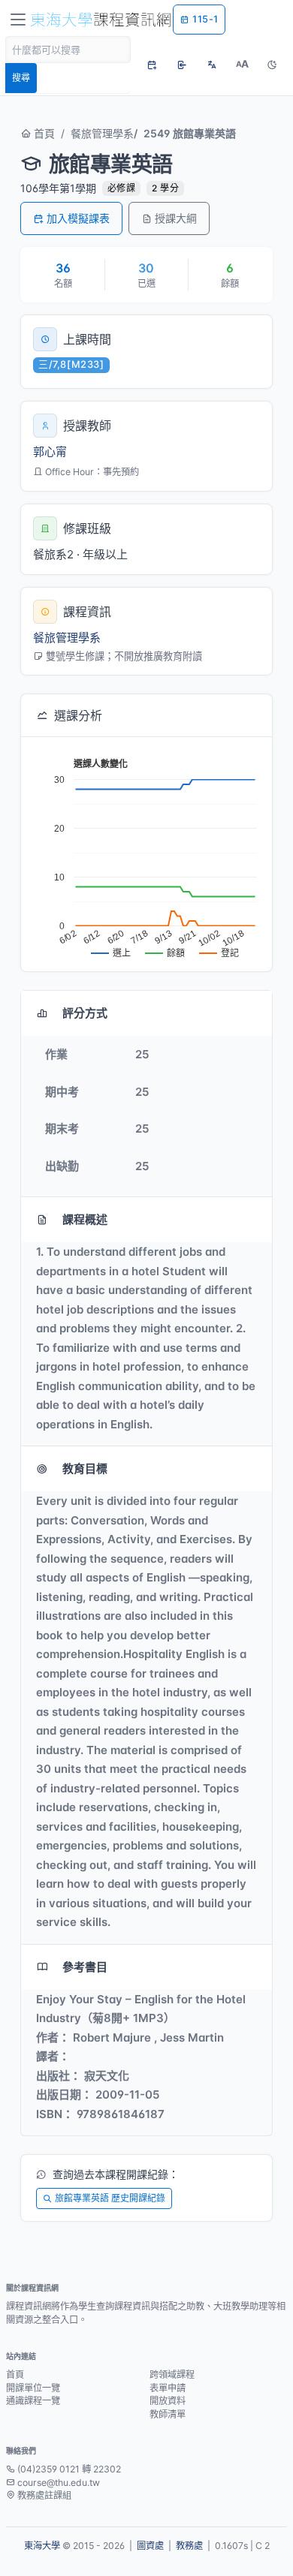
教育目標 (85, 1469)
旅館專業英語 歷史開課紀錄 (110, 2198)
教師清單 (168, 2414)
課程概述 (85, 1219)
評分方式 (85, 1013)
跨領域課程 (172, 2374)
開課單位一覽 (33, 2388)
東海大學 (42, 2546)
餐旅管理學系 (102, 133)
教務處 (189, 2546)
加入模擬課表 (78, 218)
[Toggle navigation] (18, 20)
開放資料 (168, 2401)
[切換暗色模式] (272, 65)
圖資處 (150, 2546)
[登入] (182, 65)
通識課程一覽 (33, 2401)
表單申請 (168, 2388)
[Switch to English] (212, 65)
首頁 (43, 133)
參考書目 (85, 1967)
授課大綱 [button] (176, 218)
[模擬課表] (152, 65)
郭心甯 (50, 451)
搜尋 (21, 78)
